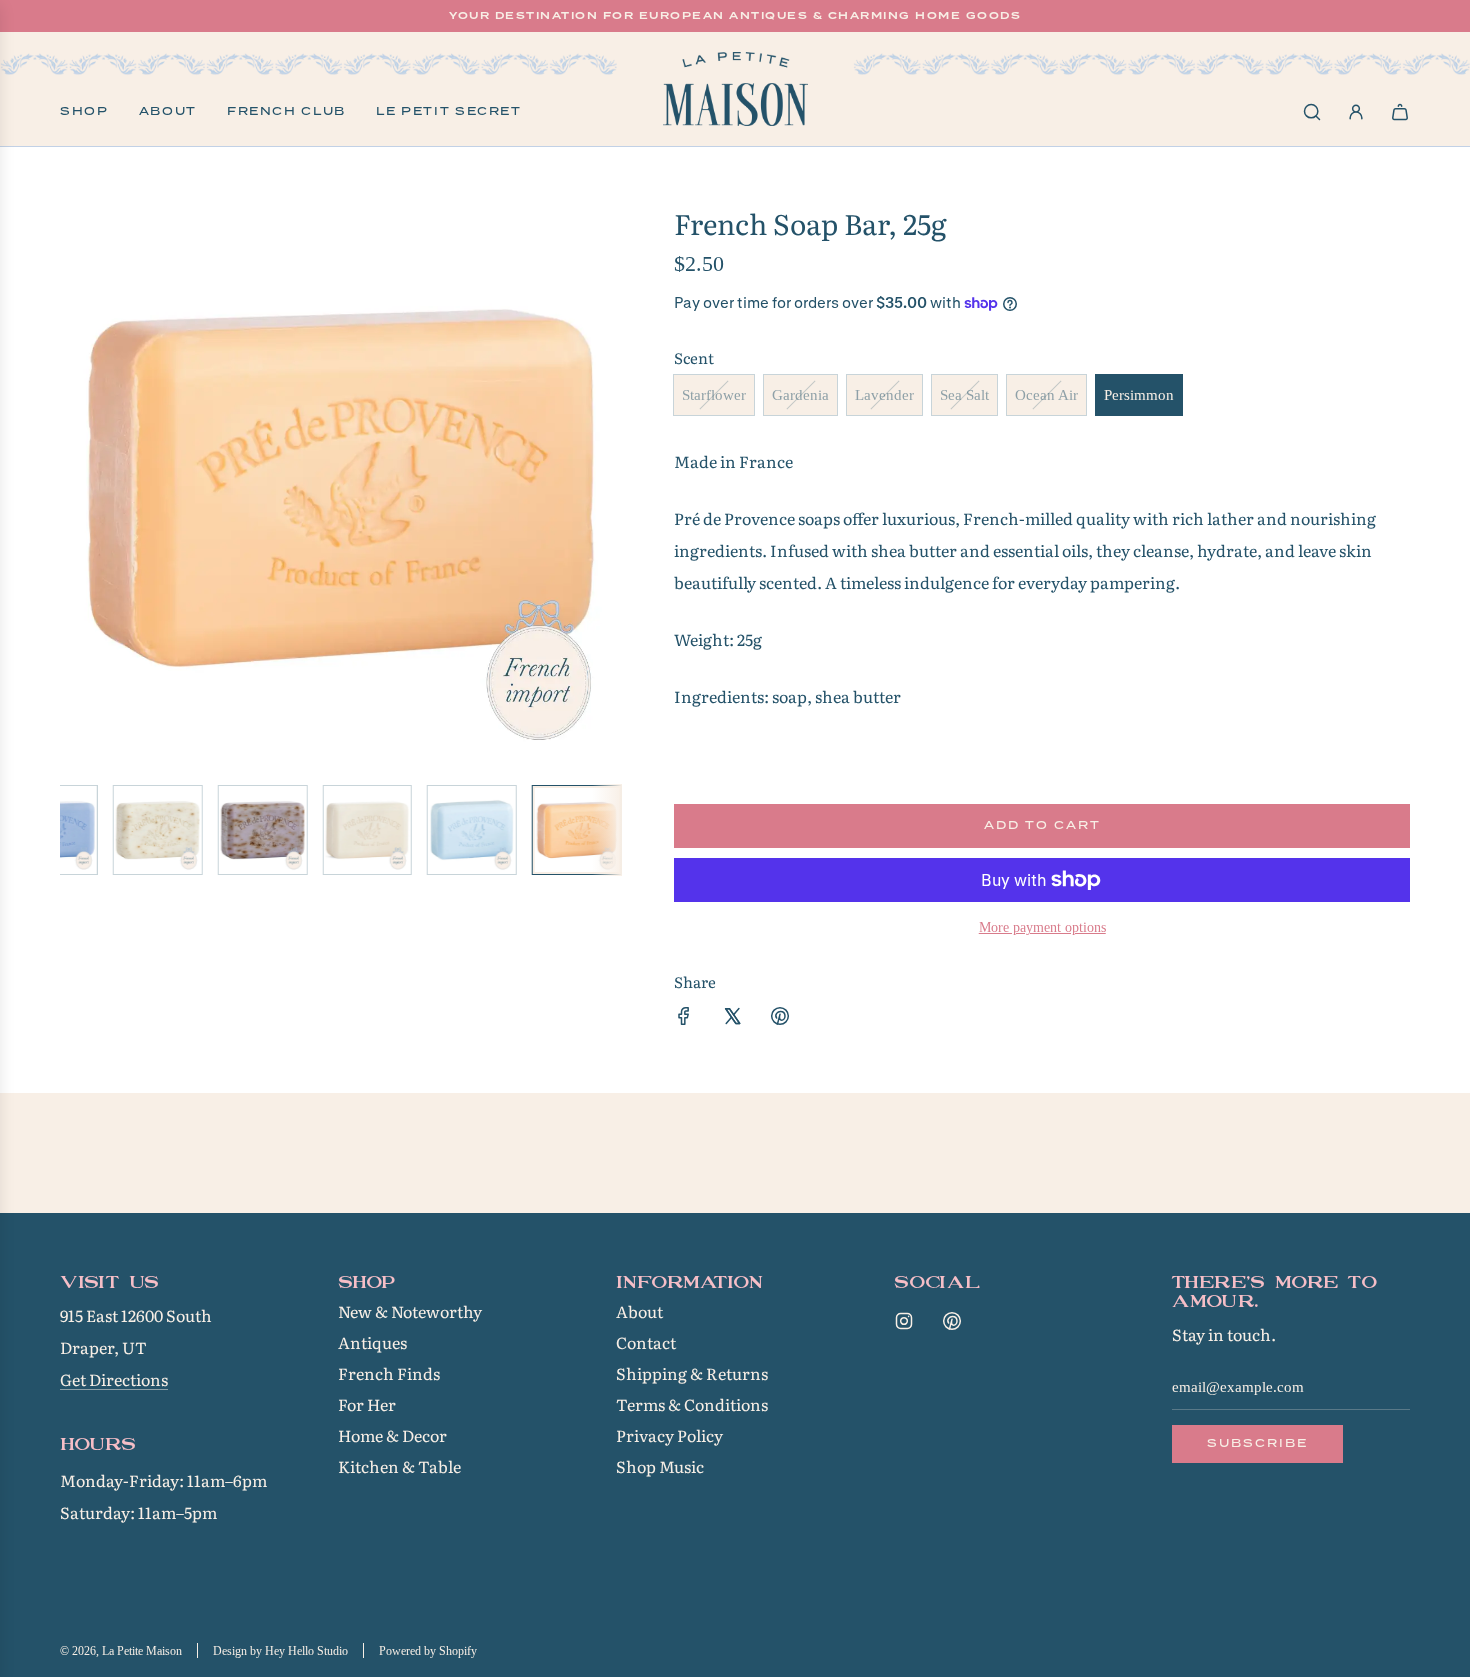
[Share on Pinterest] (780, 1019)
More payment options (1042, 927)
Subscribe (1257, 1443)
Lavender (884, 395)
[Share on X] (732, 1019)
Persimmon (1139, 395)
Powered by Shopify (428, 1651)
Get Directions (114, 1379)
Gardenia (800, 395)
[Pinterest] (952, 1321)
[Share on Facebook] (684, 1019)
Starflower (714, 395)
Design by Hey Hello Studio (280, 1651)
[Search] (1312, 112)
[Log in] (1356, 112)
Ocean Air (1046, 395)
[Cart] (1400, 112)
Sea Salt (964, 395)
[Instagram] (904, 1321)
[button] (76, 488)
